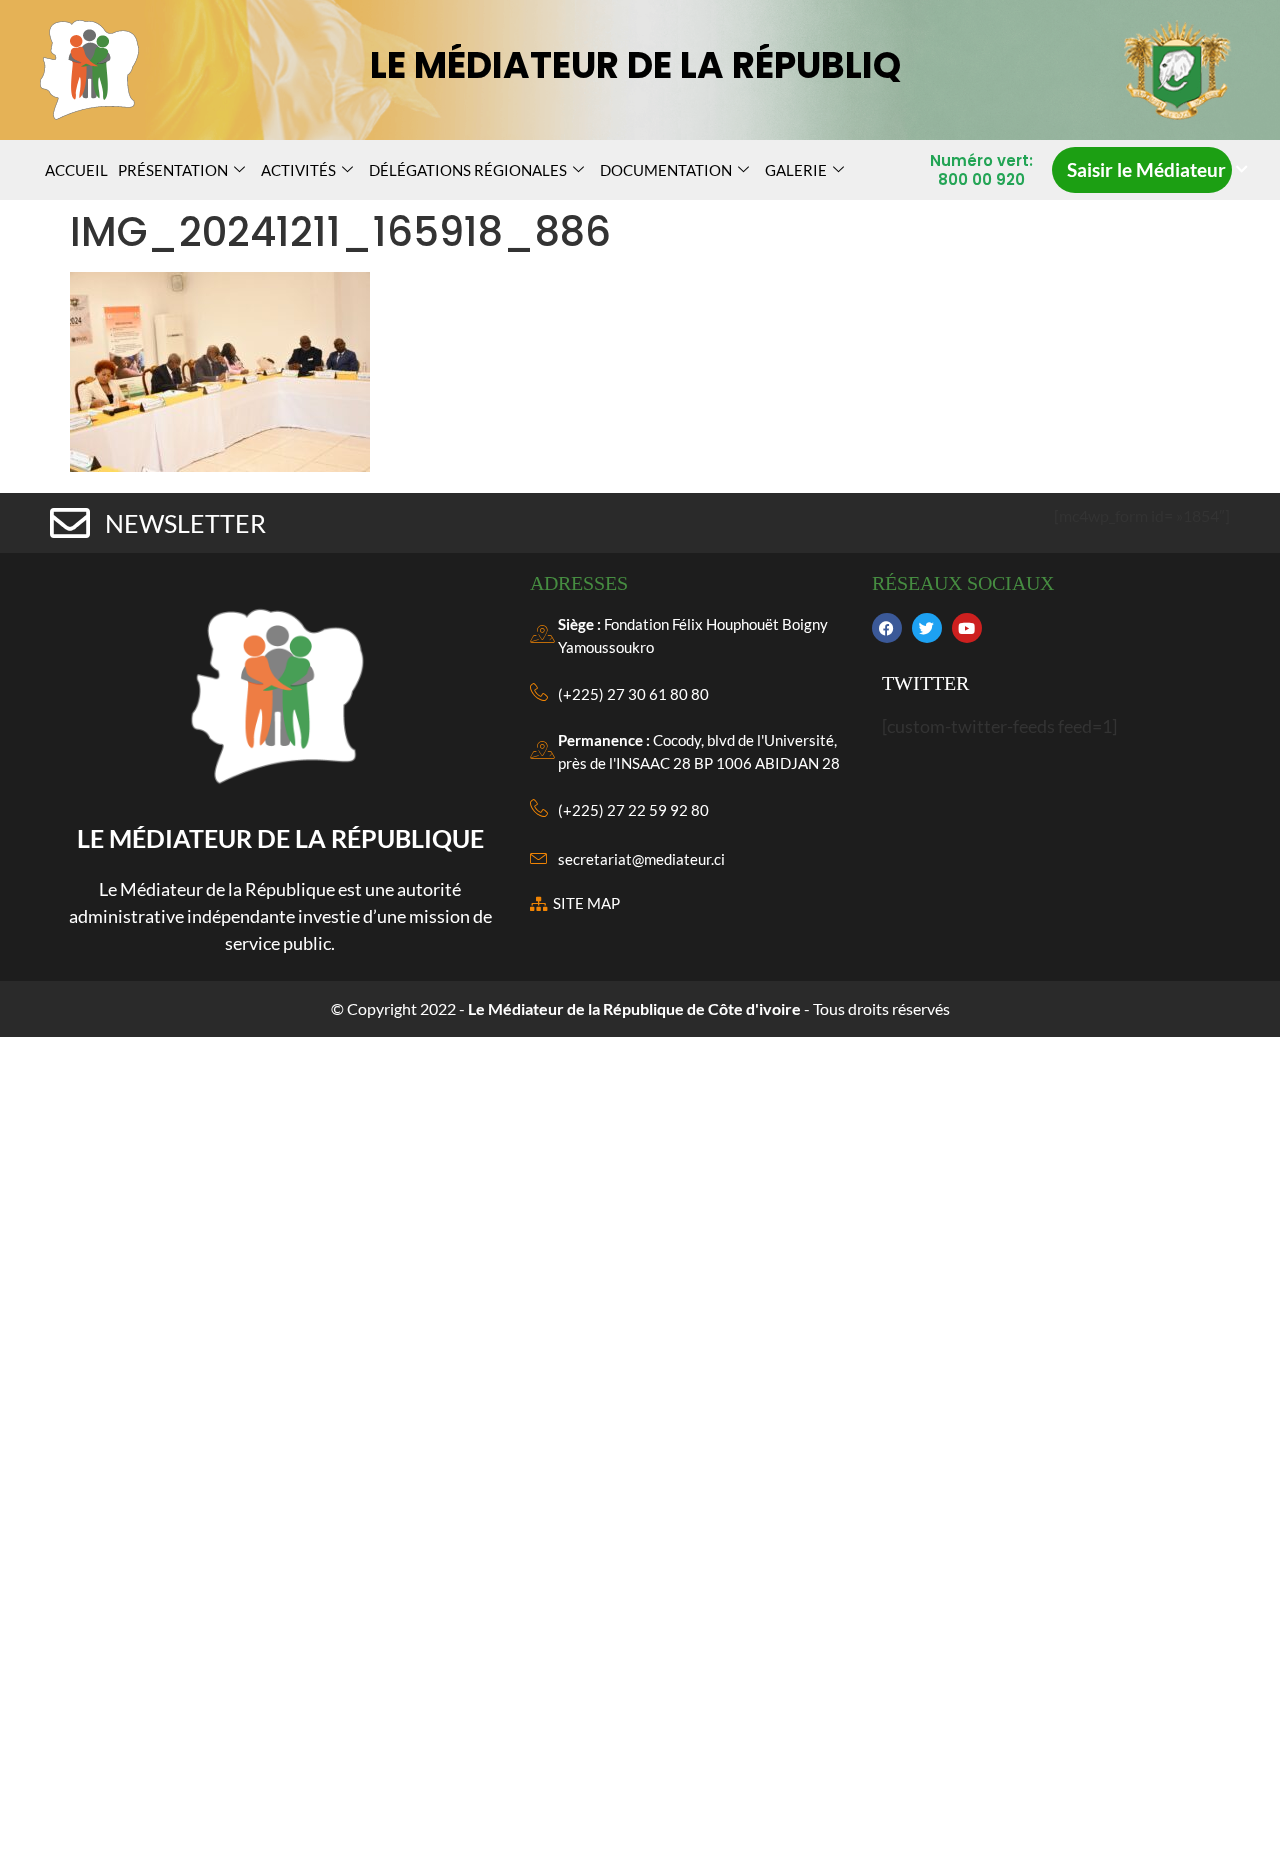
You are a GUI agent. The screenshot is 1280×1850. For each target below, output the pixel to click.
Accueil (76, 170)
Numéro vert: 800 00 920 (981, 170)
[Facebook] (887, 628)
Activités (298, 170)
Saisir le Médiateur (1146, 169)
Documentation (666, 170)
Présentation (173, 170)
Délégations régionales (468, 170)
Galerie (796, 170)
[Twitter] (927, 628)
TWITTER (925, 683)
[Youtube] (967, 628)
